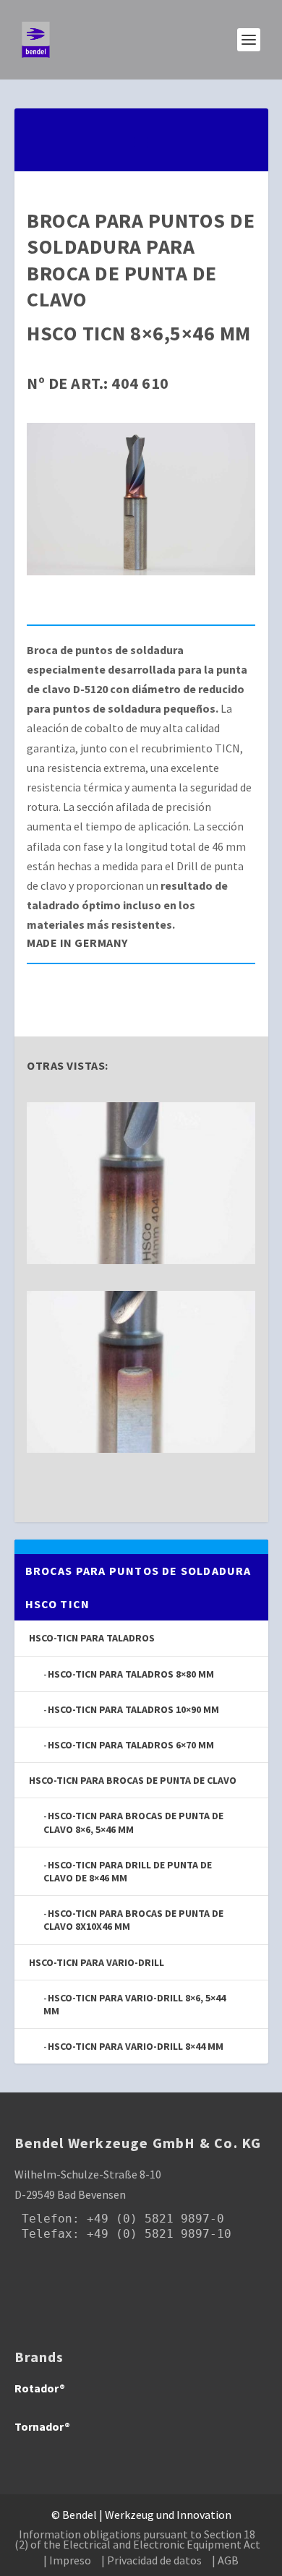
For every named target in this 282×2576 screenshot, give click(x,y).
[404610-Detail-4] (141, 1448)
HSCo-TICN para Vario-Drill (97, 1962)
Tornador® (42, 2426)
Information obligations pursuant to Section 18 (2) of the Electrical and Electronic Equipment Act (137, 2539)
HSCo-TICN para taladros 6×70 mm (131, 1745)
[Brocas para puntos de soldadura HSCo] (141, 571)
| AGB (225, 2560)
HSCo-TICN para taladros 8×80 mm (131, 1674)
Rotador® (40, 2388)
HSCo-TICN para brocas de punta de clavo (133, 1780)
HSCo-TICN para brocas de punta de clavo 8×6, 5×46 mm (133, 1822)
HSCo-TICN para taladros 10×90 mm (133, 1709)
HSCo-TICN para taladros (92, 1638)
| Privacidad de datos (151, 2560)
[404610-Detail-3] (141, 1260)
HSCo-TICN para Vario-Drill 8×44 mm (136, 2046)
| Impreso (67, 2560)
